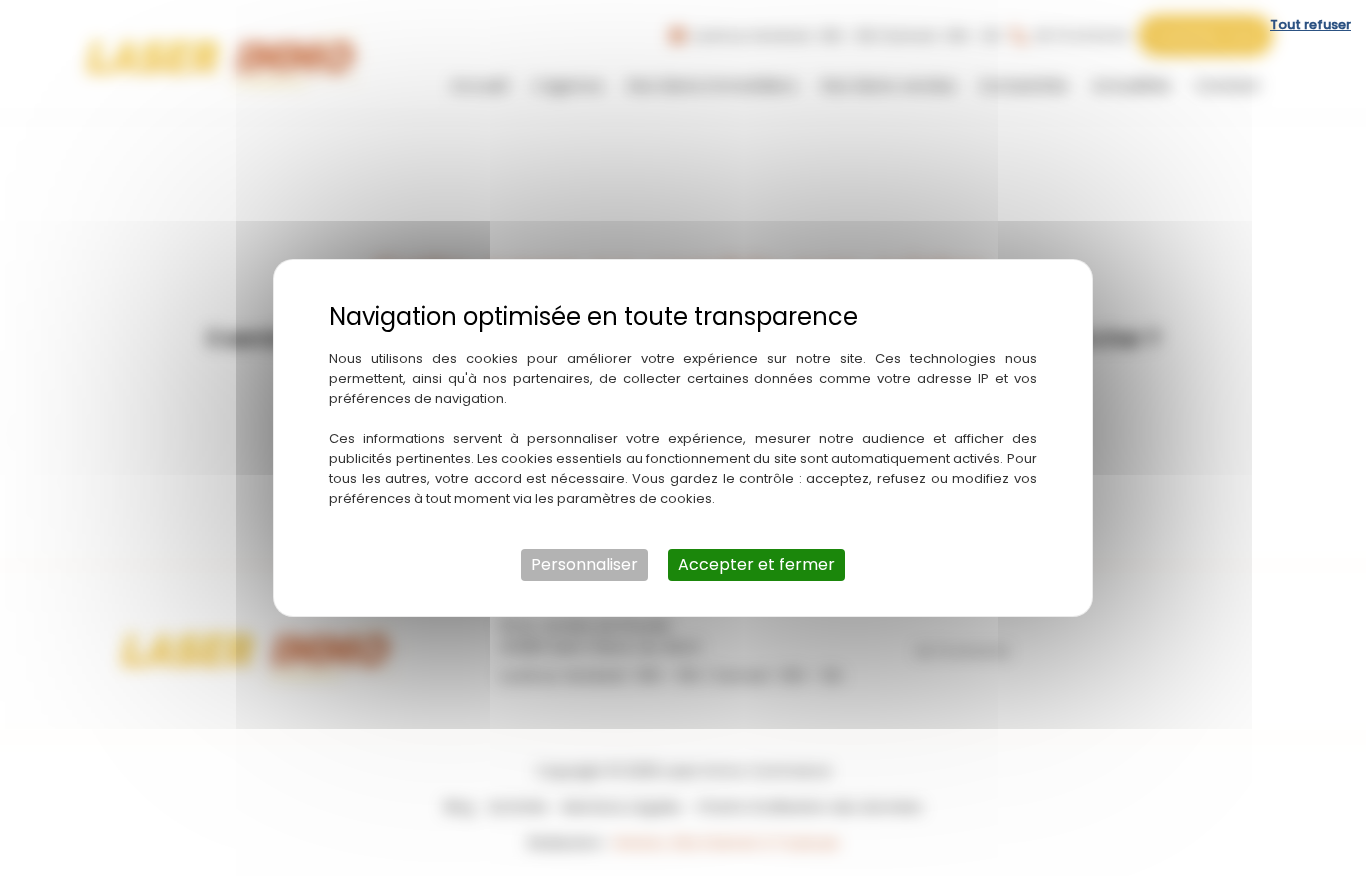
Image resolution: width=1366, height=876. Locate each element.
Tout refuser (1310, 24)
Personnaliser (584, 564)
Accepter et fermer (756, 564)
